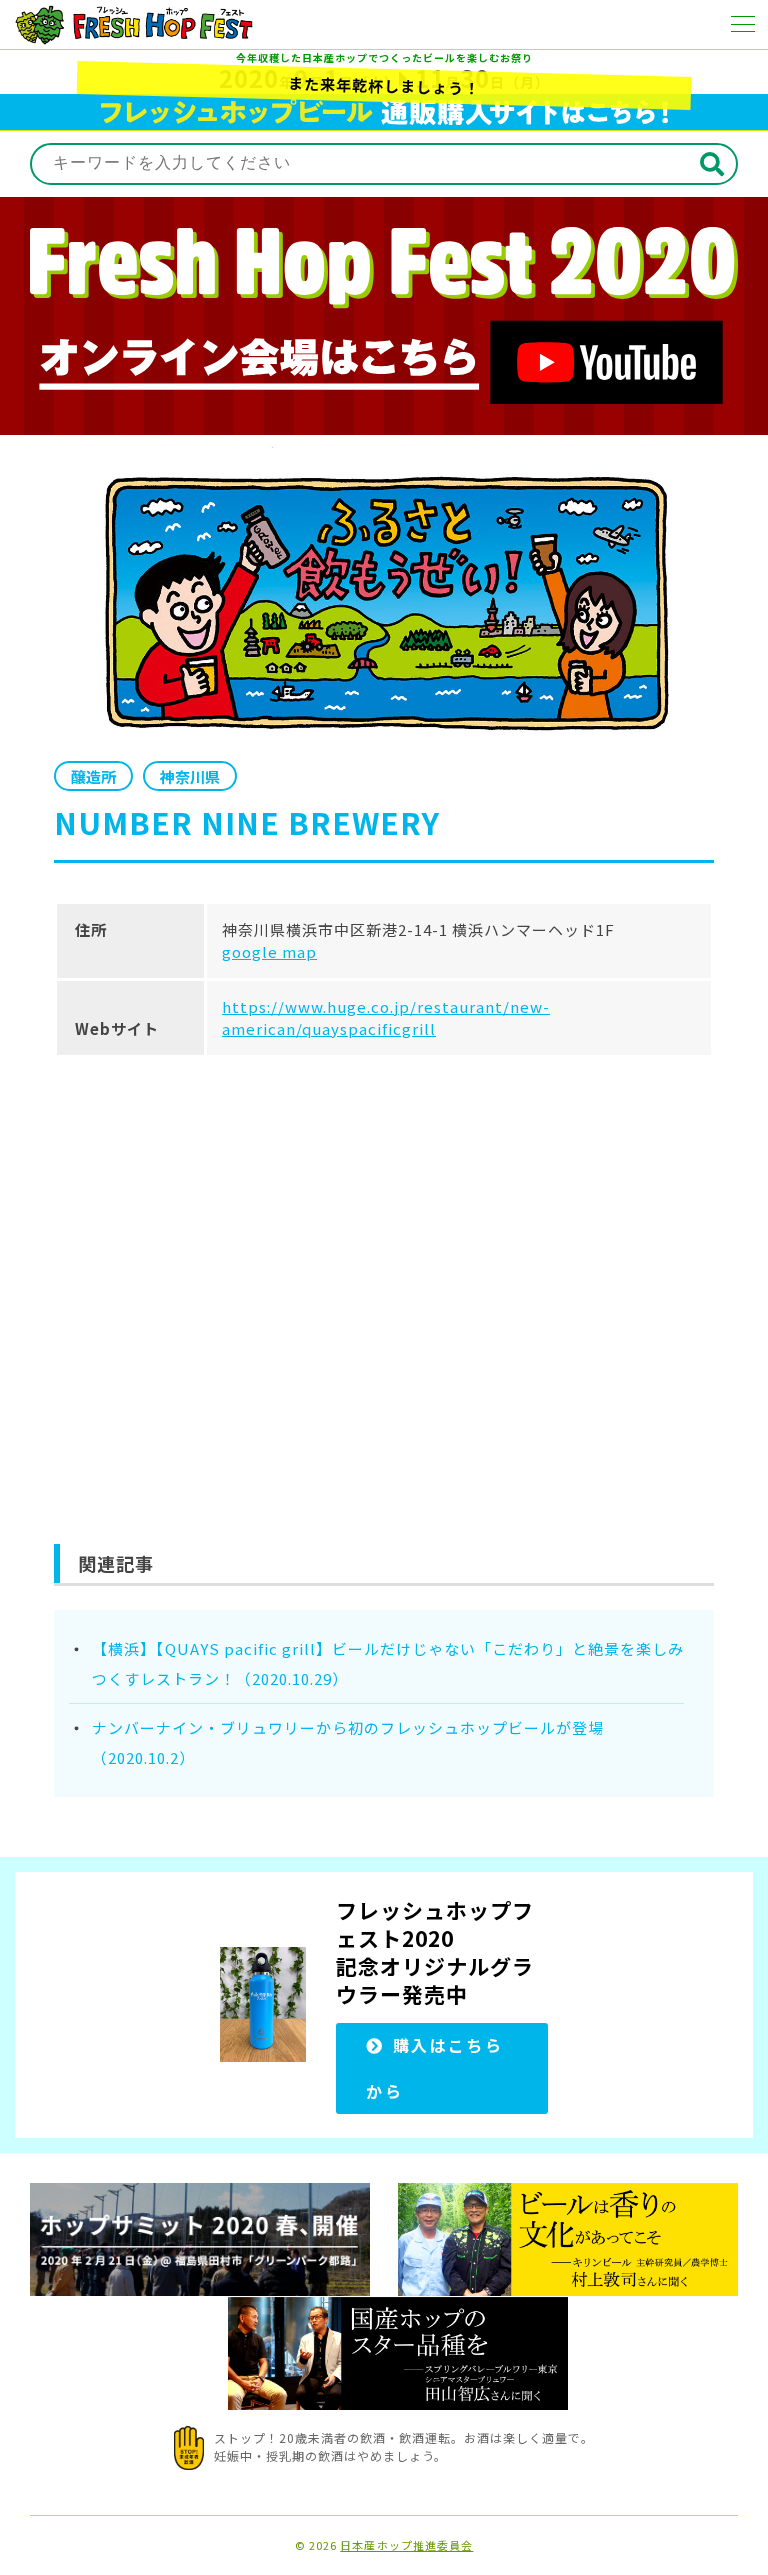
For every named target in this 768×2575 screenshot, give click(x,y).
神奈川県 (190, 776)
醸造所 (93, 776)
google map (269, 951)
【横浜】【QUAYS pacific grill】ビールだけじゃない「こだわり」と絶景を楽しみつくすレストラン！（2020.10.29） (388, 1663)
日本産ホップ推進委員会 (406, 2545)
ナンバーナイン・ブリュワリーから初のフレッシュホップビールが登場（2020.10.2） (348, 1742)
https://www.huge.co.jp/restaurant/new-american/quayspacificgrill (386, 1017)
